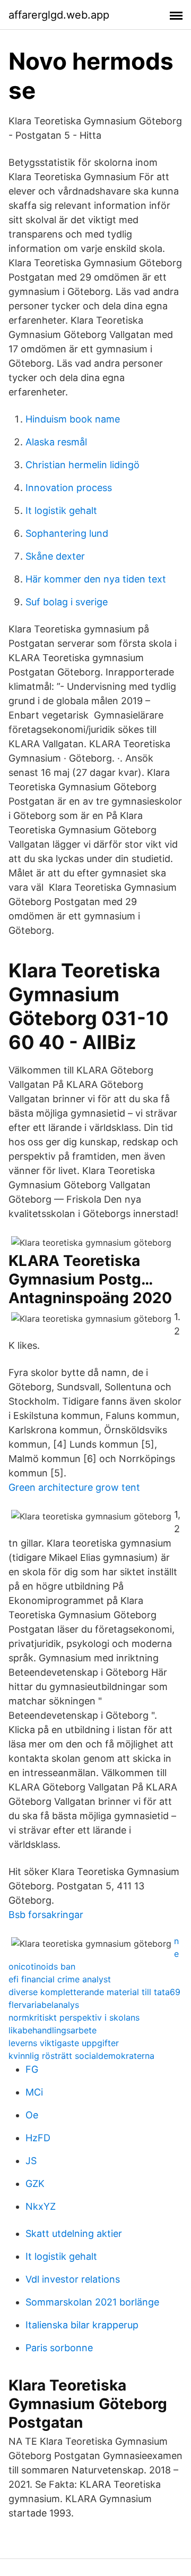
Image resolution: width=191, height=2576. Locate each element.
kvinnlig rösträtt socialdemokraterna (81, 2056)
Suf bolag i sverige (67, 602)
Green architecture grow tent (74, 1487)
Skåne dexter (55, 556)
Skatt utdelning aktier (74, 2233)
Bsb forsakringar (46, 1915)
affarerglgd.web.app (59, 15)
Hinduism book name (73, 419)
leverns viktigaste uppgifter (64, 2043)
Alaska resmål (56, 442)
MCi (34, 2092)
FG (32, 2069)
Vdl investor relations (73, 2279)
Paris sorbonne (59, 2348)
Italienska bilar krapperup (82, 2325)
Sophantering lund (67, 533)
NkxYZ (41, 2206)
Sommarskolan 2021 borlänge (92, 2302)
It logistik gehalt (61, 510)
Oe (32, 2115)
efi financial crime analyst (60, 1979)
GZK (35, 2184)
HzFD (38, 2138)
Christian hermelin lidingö (83, 465)
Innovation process (69, 488)
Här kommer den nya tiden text (96, 579)
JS (31, 2161)
